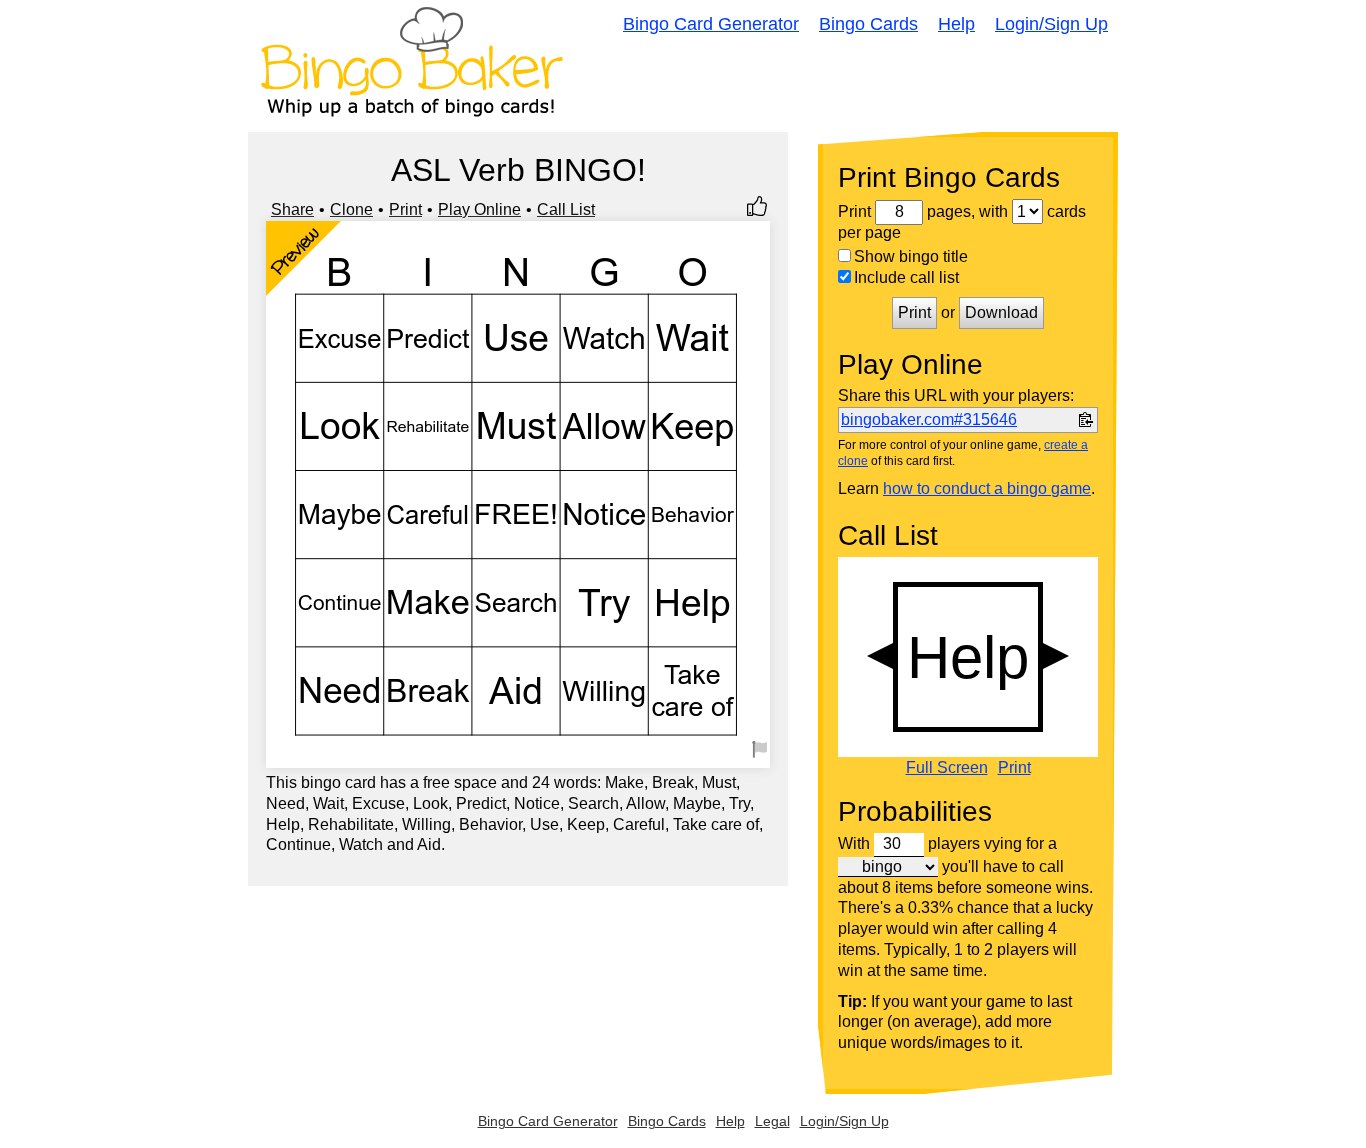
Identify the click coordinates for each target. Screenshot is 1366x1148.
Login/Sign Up (1051, 24)
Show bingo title (911, 256)
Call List (566, 209)
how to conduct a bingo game (987, 488)
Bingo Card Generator (711, 24)
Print (405, 209)
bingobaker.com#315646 (929, 419)
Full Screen (947, 768)
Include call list (906, 277)
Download (1001, 312)
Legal (772, 1121)
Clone (351, 209)
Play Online (479, 209)
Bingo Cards (868, 24)
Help (956, 24)
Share (292, 209)
